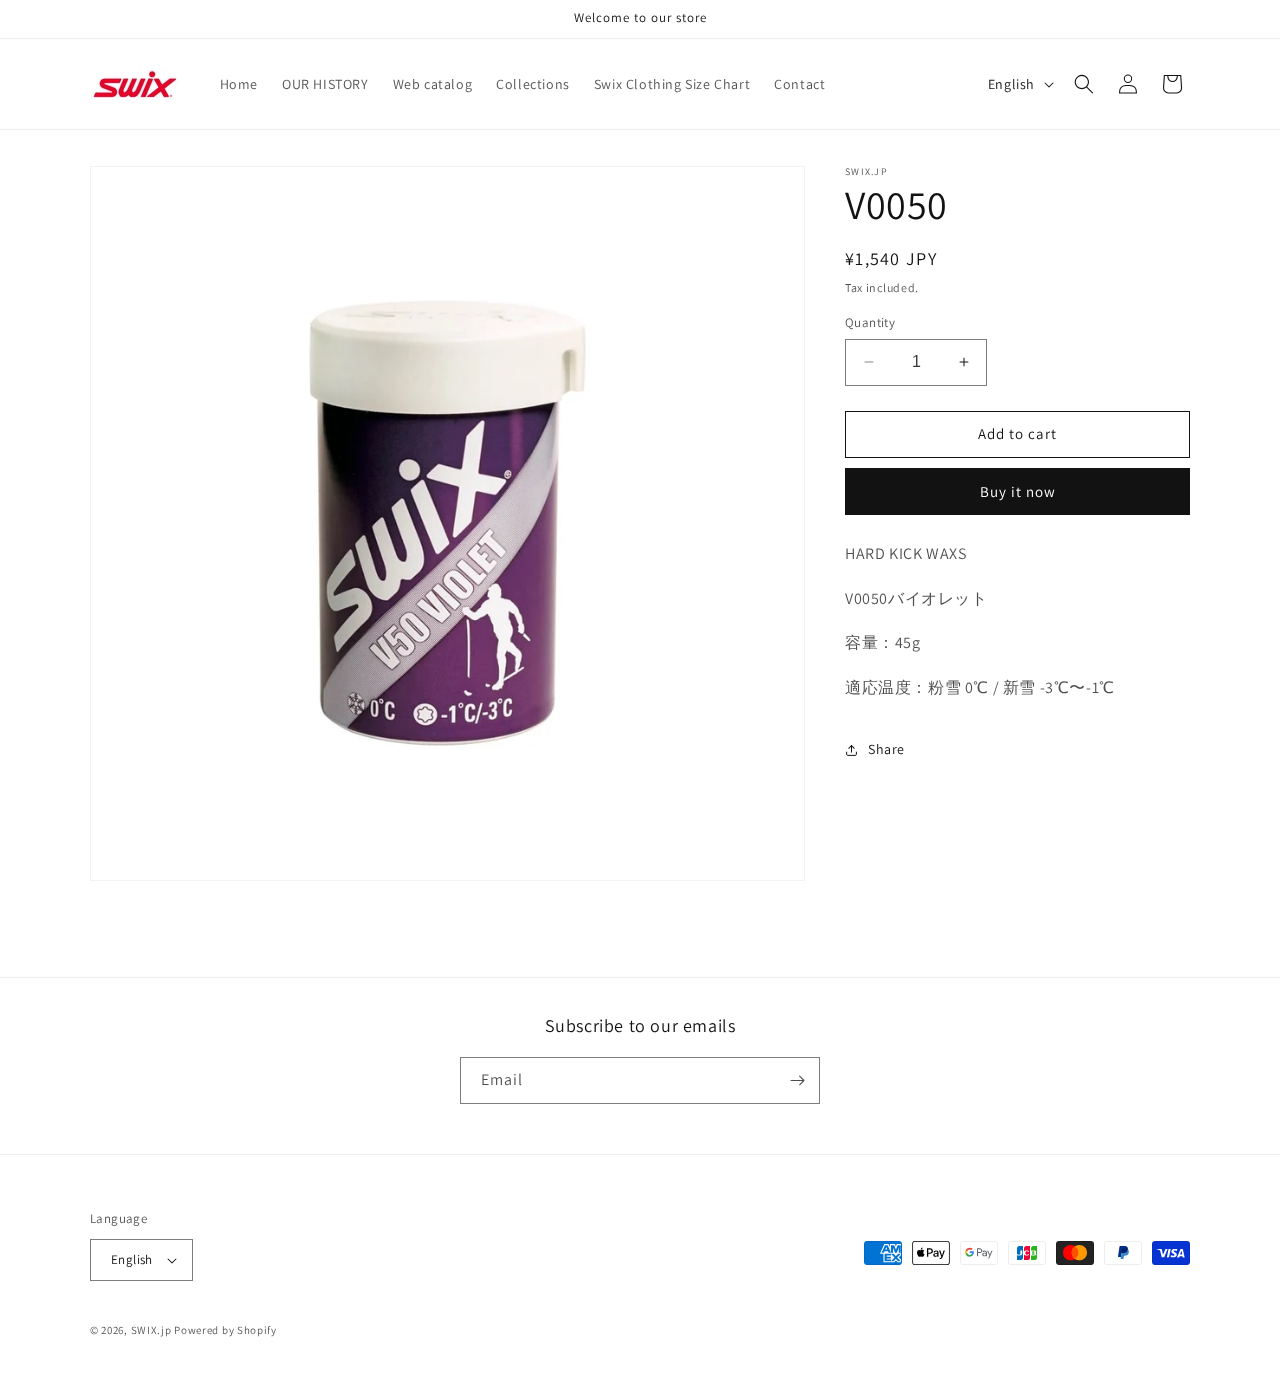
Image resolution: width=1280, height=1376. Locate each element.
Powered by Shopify (225, 1330)
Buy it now (1018, 491)
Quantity (870, 322)
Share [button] (886, 749)
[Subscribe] (797, 1080)
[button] (1084, 84)
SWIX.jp (151, 1330)
